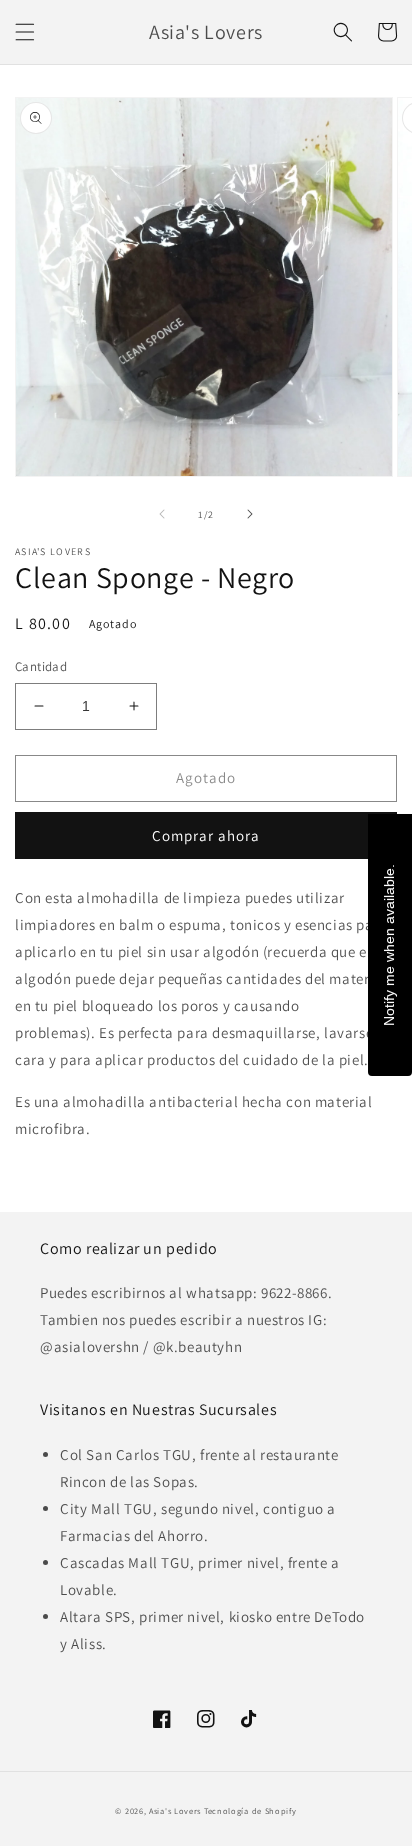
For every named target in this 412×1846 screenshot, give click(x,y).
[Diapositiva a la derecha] (250, 514)
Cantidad (41, 666)
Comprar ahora (206, 835)
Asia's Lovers (175, 1810)
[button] (25, 32)
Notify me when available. (389, 945)
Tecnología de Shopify (250, 1810)
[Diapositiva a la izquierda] (162, 514)
